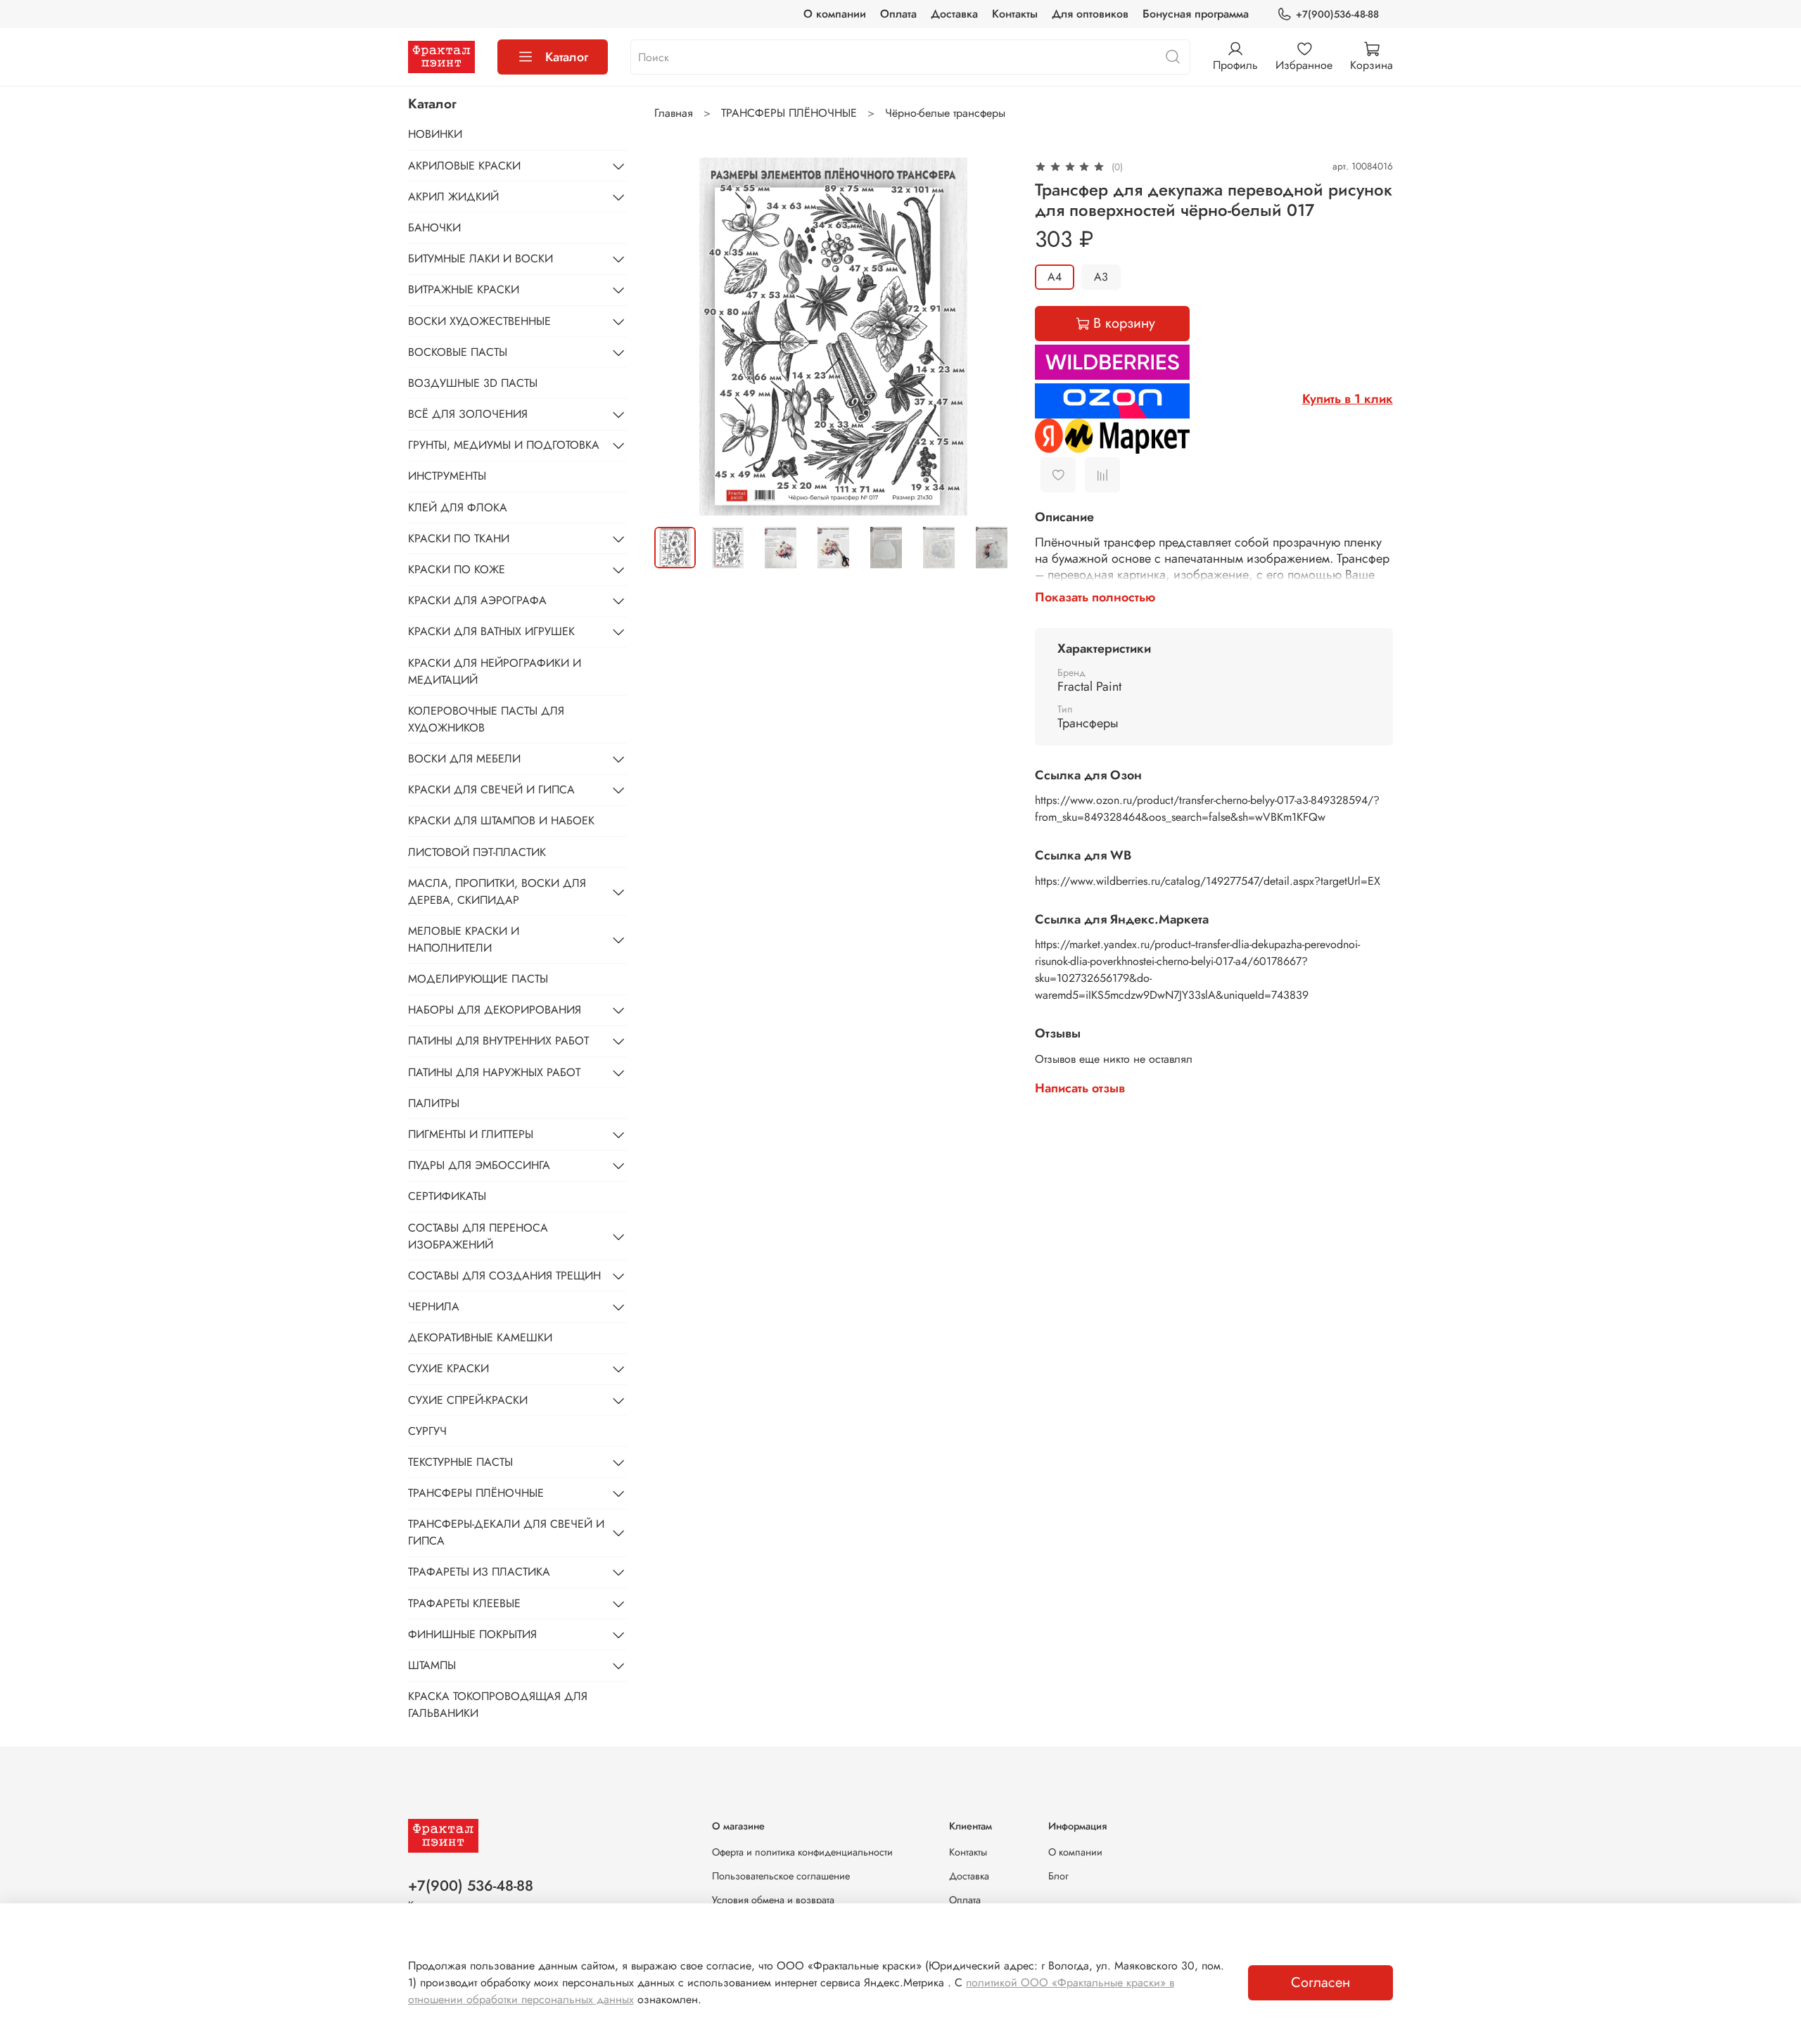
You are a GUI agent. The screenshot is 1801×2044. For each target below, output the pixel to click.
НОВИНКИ (435, 134)
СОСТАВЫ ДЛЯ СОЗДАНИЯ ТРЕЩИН (504, 1276)
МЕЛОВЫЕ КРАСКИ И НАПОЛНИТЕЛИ (464, 939)
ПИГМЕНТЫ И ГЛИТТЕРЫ (471, 1134)
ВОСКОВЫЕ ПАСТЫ (458, 352)
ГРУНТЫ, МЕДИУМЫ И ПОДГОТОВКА (504, 445)
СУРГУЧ (427, 1431)
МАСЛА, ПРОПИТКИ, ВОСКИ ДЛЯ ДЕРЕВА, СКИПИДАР (497, 892)
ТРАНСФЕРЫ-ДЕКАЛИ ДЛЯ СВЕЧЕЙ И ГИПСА (506, 1532)
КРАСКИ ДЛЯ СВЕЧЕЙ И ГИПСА (491, 790)
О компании (835, 14)
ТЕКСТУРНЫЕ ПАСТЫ (460, 1462)
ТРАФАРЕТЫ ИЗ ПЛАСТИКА (479, 1572)
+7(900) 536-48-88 (471, 1886)
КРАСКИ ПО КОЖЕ (457, 569)
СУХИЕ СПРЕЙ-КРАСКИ (468, 1400)
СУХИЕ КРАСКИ (448, 1368)
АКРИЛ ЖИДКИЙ (453, 197)
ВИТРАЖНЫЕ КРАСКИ (464, 289)
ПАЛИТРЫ (434, 1103)
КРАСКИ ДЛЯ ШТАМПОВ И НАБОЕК (501, 820)
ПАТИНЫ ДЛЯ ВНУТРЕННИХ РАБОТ (498, 1041)
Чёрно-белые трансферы (945, 113)
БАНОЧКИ (434, 228)
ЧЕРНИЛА (434, 1307)
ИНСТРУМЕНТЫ (447, 476)
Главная (674, 113)
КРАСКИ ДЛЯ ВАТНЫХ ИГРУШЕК (491, 631)
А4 (1055, 277)
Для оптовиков (1090, 14)
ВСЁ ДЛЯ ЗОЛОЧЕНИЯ (468, 414)
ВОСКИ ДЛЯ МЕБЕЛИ (464, 759)
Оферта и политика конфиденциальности (802, 1852)
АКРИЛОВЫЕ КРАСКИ (464, 166)
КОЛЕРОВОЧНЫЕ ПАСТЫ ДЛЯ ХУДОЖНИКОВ (486, 719)
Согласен (1320, 1982)
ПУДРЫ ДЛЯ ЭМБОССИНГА (479, 1165)
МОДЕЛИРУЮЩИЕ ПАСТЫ (478, 979)
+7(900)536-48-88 (1337, 14)
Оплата (898, 14)
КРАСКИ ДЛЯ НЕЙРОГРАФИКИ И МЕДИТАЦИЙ (495, 671)
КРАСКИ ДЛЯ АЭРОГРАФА (477, 600)
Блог (1058, 1876)
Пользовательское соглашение (781, 1876)
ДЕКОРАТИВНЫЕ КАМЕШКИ (480, 1337)
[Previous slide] (677, 336)
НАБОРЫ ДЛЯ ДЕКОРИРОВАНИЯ (495, 1010)
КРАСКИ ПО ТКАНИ (459, 538)
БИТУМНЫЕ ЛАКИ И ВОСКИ (481, 258)
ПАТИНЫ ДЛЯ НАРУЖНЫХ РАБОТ (494, 1072)
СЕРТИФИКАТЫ (447, 1196)
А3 (1101, 277)
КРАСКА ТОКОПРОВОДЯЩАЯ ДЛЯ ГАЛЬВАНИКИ (498, 1705)
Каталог (567, 57)
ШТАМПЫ (432, 1665)
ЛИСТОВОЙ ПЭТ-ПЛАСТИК (477, 852)
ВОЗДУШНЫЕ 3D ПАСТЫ (473, 383)
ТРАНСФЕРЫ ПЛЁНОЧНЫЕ (789, 113)
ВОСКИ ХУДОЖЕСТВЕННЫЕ (479, 321)
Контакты (1015, 14)
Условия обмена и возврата (773, 1900)
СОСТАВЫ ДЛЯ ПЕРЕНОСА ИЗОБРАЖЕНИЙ (478, 1236)
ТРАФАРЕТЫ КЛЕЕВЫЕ (464, 1603)
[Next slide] (990, 336)
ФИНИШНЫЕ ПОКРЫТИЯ (472, 1634)
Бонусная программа (1196, 14)
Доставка (954, 14)
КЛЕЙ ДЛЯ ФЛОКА (458, 507)
